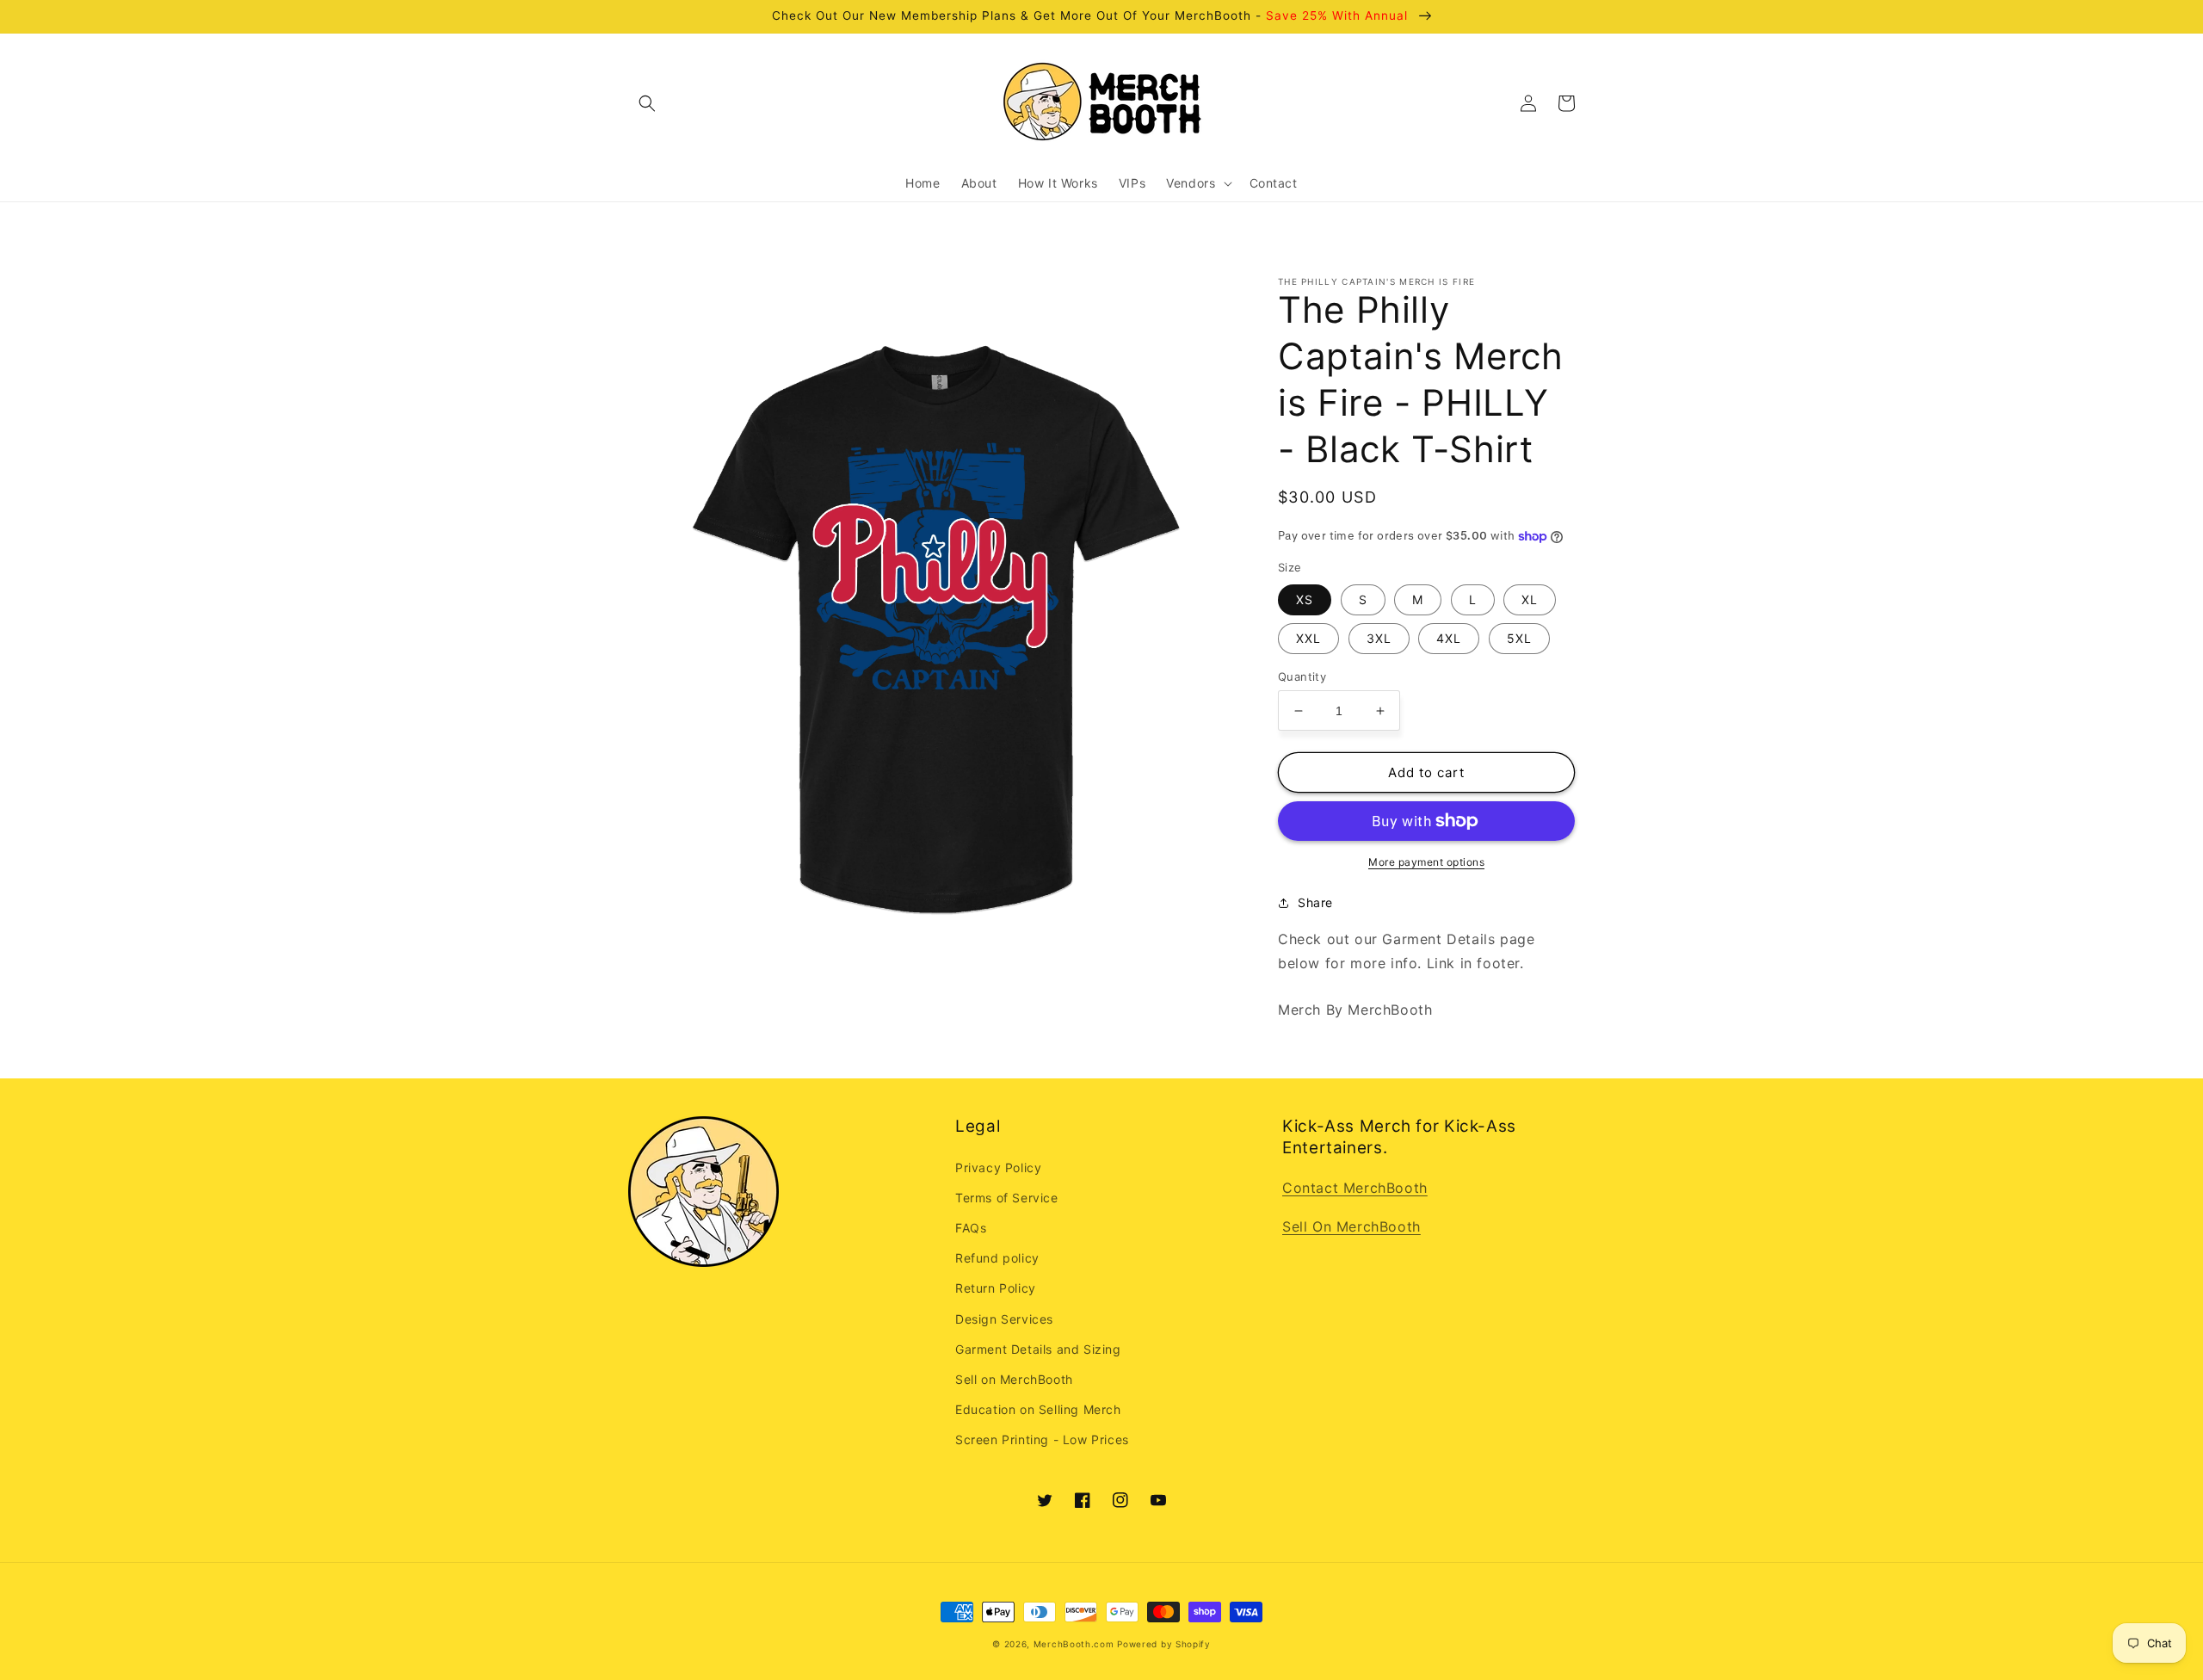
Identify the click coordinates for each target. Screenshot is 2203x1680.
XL (1530, 599)
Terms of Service (1007, 1198)
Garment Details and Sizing (1038, 1349)
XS (1305, 599)
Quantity (1302, 676)
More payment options (1426, 862)
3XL (1379, 638)
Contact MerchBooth (1355, 1188)
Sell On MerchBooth (1351, 1226)
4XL (1449, 638)
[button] (647, 103)
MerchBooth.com (1074, 1644)
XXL (1308, 638)
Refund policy (997, 1258)
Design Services (1004, 1319)
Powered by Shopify (1164, 1644)
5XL (1519, 638)
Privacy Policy (998, 1167)
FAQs (971, 1228)
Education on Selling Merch (1038, 1409)
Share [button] (1315, 902)
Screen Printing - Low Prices (1042, 1439)
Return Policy (996, 1288)
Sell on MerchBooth (1014, 1379)
